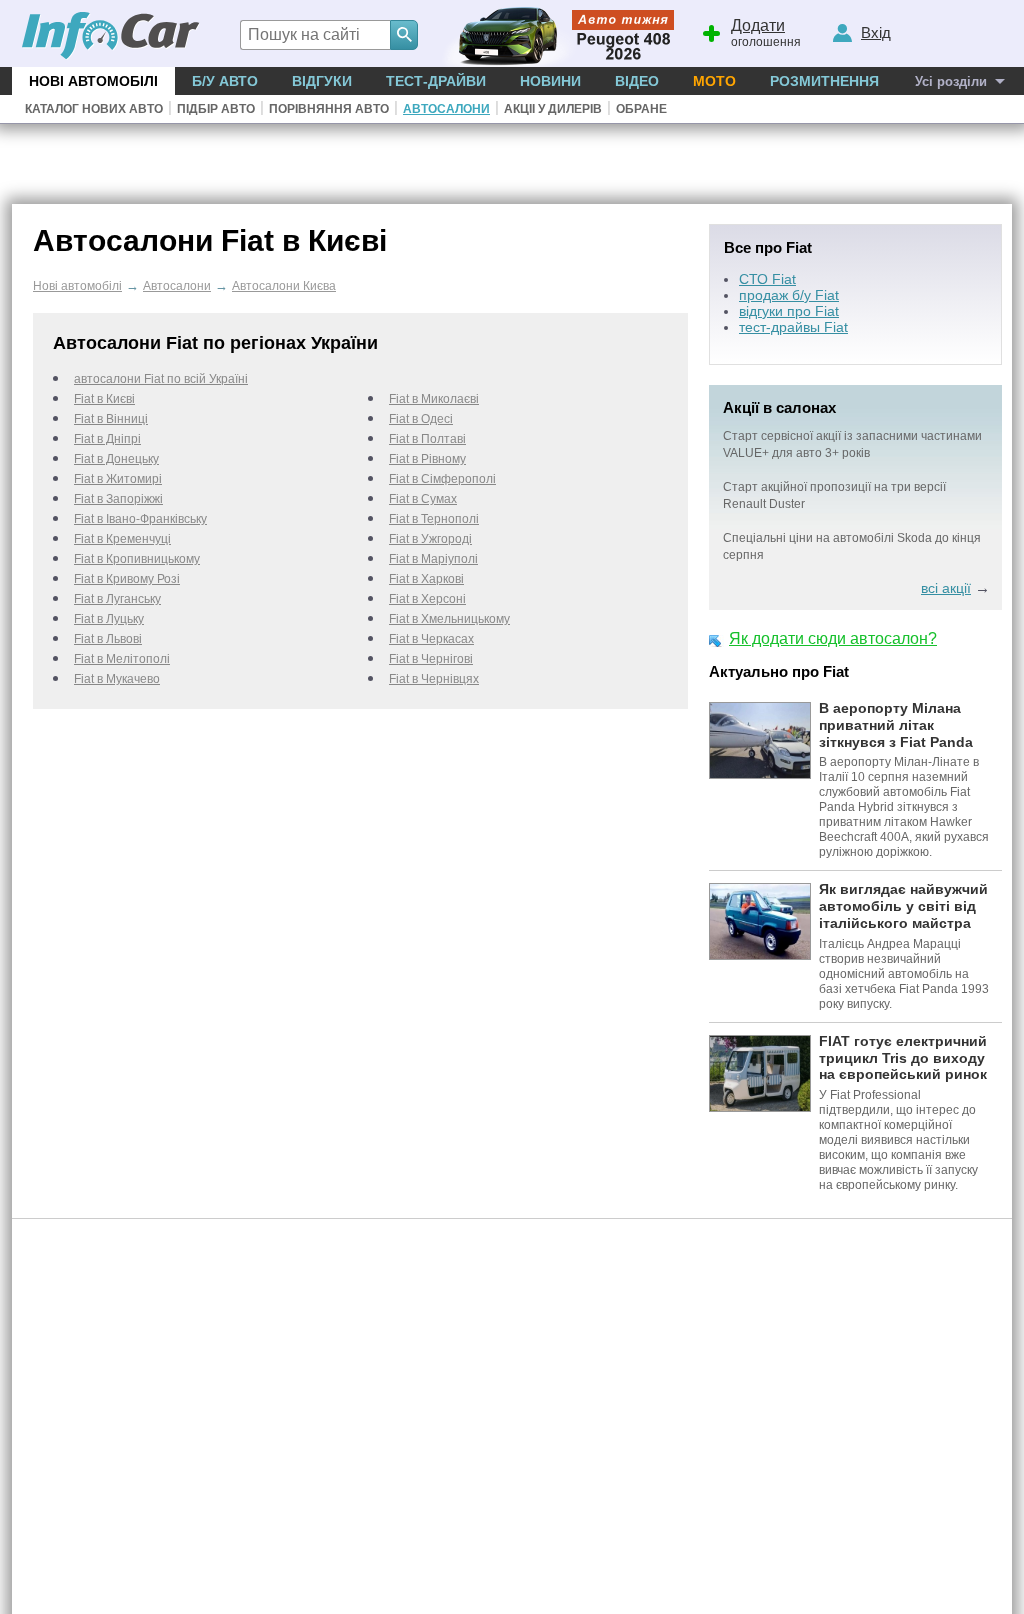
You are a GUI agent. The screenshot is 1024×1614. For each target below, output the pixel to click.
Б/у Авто (225, 81)
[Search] (404, 35)
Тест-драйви (436, 81)
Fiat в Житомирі (118, 479)
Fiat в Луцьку (109, 619)
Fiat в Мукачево (117, 679)
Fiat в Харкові (426, 579)
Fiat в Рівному (427, 459)
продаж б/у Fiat (789, 295)
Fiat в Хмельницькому (449, 619)
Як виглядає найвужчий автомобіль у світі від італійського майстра (903, 906)
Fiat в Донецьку (116, 459)
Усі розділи (951, 81)
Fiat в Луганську (117, 599)
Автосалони (446, 109)
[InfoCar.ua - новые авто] (111, 36)
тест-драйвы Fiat (793, 327)
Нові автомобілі (93, 81)
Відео (637, 81)
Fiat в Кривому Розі (127, 579)
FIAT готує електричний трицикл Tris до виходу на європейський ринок (903, 1058)
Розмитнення (824, 81)
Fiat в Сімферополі (442, 479)
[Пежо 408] (554, 33)
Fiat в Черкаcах (431, 639)
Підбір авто (216, 109)
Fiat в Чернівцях (434, 679)
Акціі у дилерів (553, 109)
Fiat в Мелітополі (122, 659)
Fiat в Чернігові (431, 659)
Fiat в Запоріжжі (118, 499)
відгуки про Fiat (789, 311)
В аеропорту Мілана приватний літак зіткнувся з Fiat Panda (896, 725)
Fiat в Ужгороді (430, 539)
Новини (550, 81)
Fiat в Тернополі (434, 519)
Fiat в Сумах (423, 499)
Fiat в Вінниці (111, 419)
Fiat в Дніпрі (107, 439)
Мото (714, 81)
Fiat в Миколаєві (434, 399)
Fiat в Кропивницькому (137, 559)
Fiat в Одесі (421, 419)
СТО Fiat (767, 279)
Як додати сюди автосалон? (833, 638)
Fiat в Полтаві (427, 439)
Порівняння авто (329, 109)
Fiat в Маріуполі (433, 559)
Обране (641, 109)
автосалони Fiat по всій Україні (161, 379)
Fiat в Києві (104, 399)
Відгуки (322, 81)
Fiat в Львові (108, 639)
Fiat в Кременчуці (122, 539)
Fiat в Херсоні (427, 599)
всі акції (946, 588)
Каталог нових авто (94, 109)
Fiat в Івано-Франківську (140, 519)
